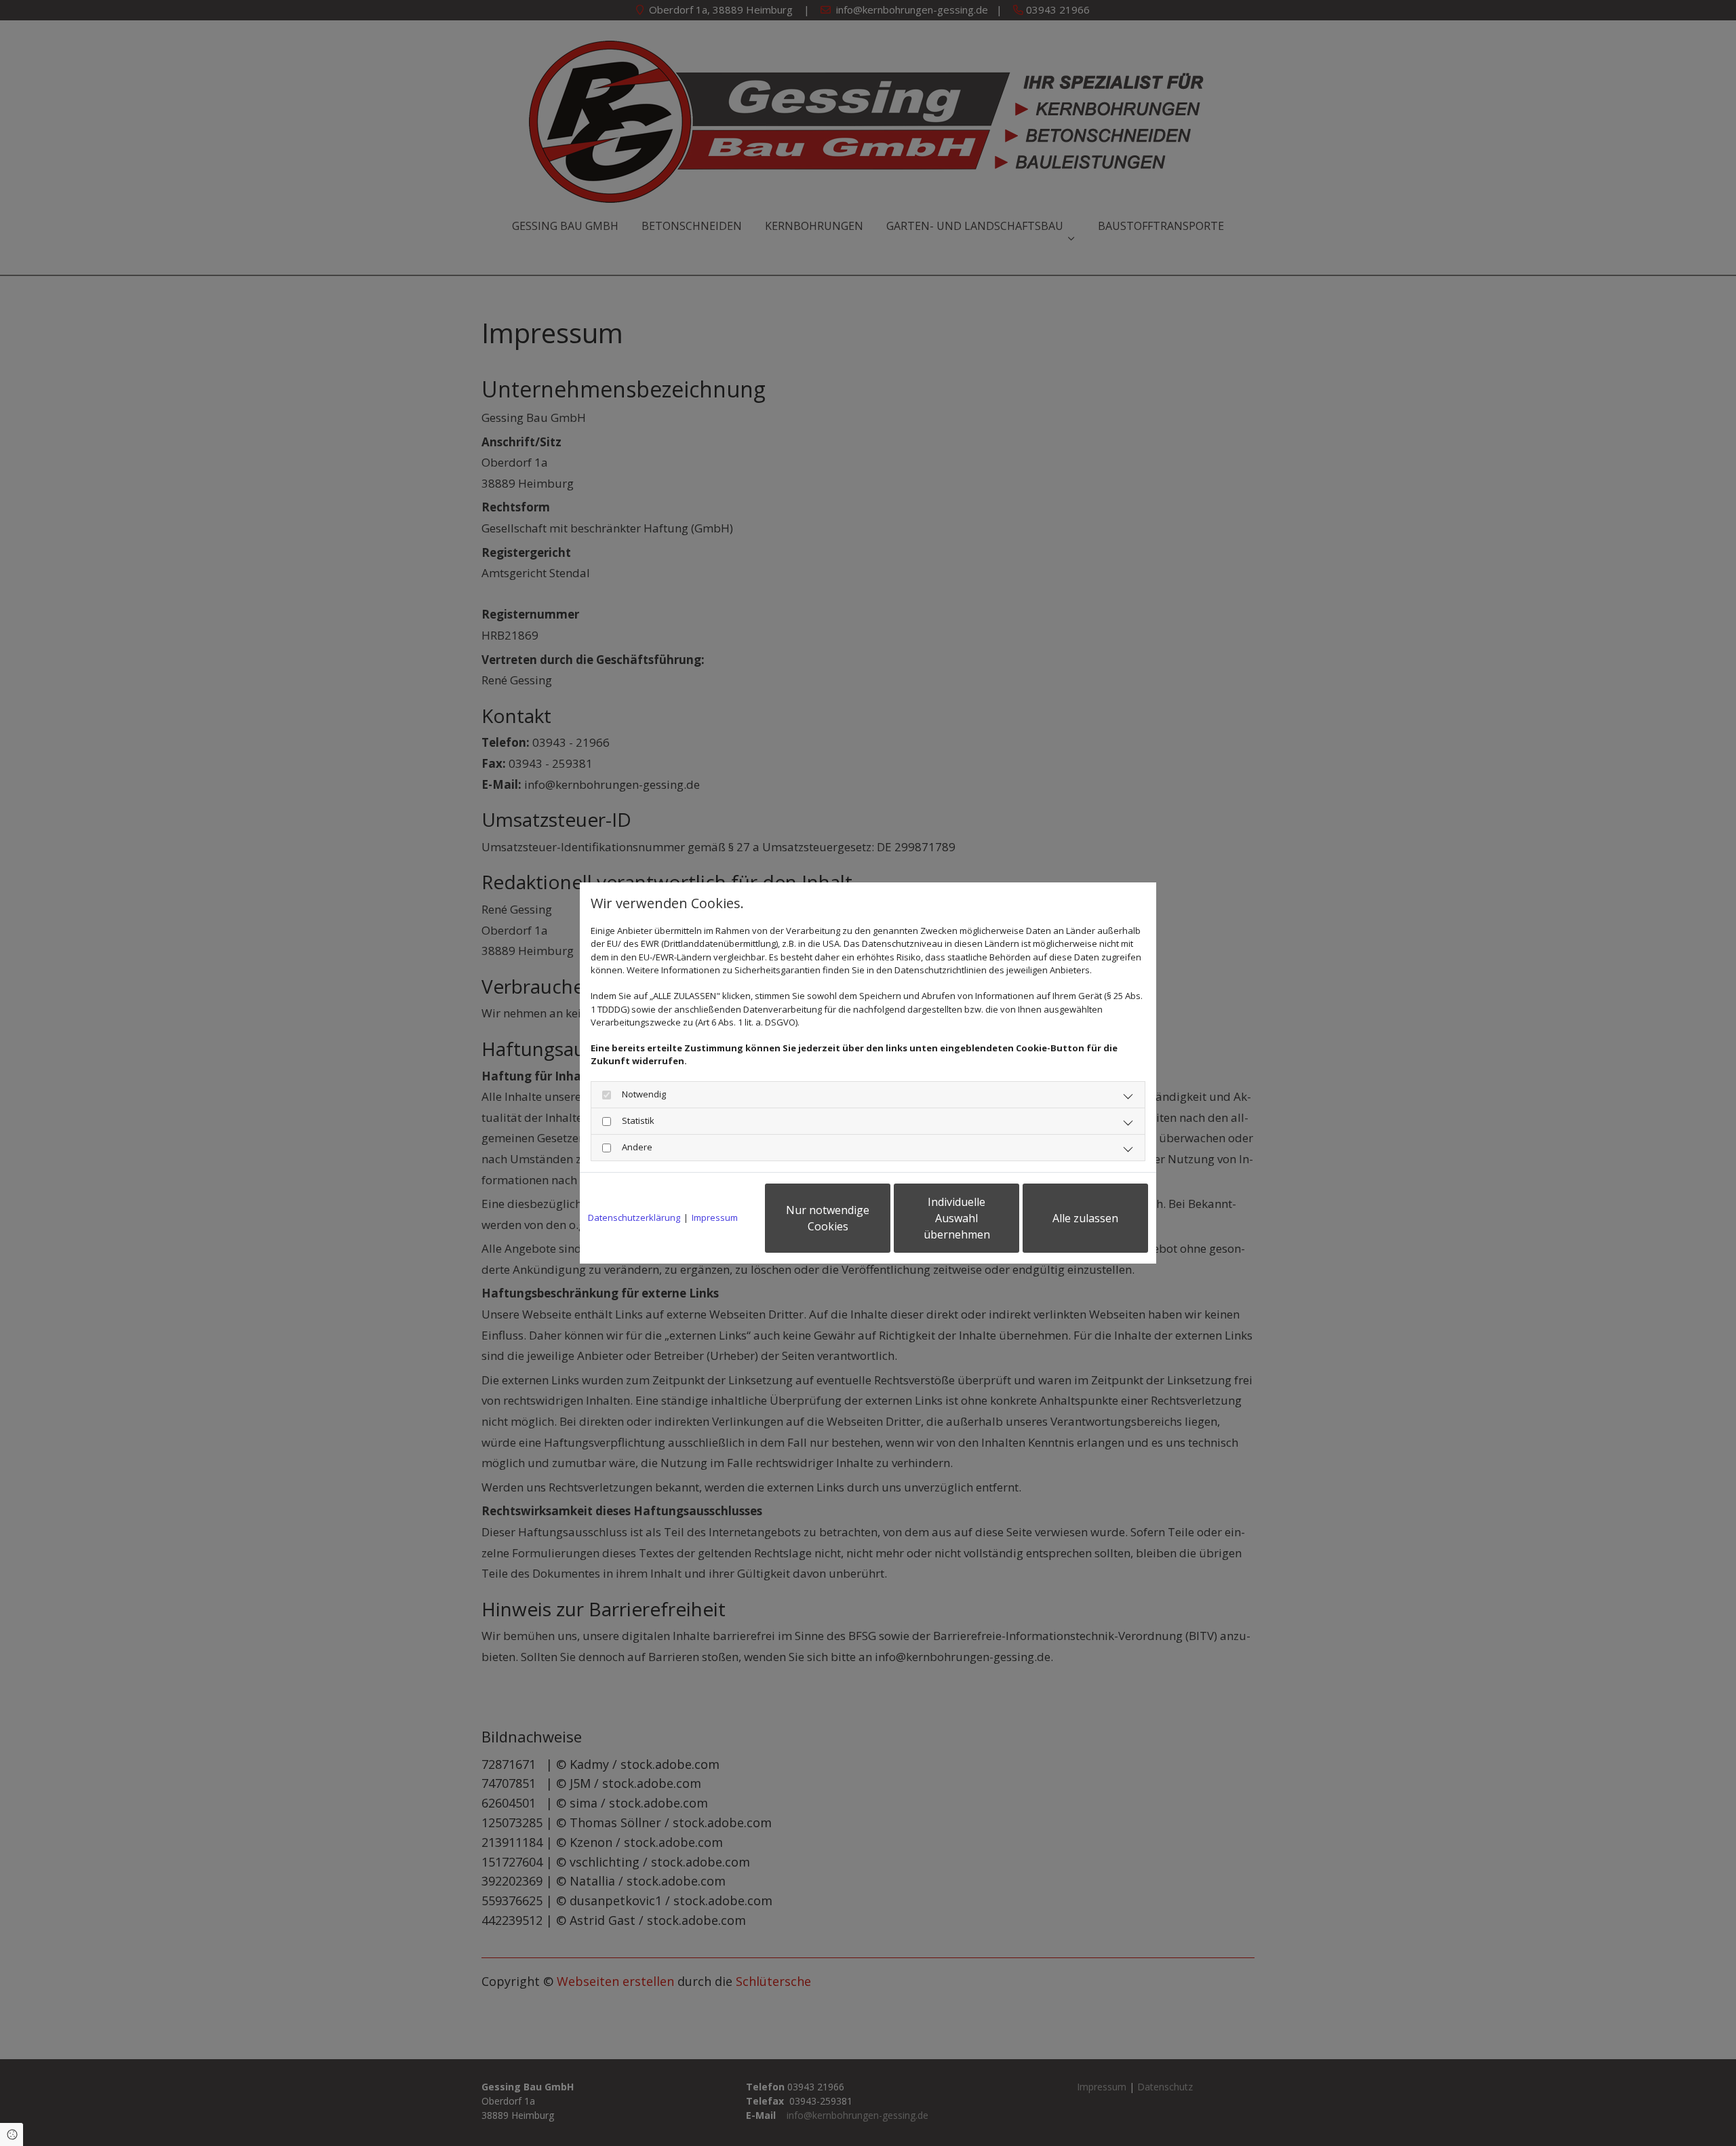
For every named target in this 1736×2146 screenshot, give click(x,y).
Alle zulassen (1085, 1218)
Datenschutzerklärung (634, 1217)
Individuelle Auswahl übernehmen (957, 1218)
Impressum (715, 1217)
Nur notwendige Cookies (828, 1218)
